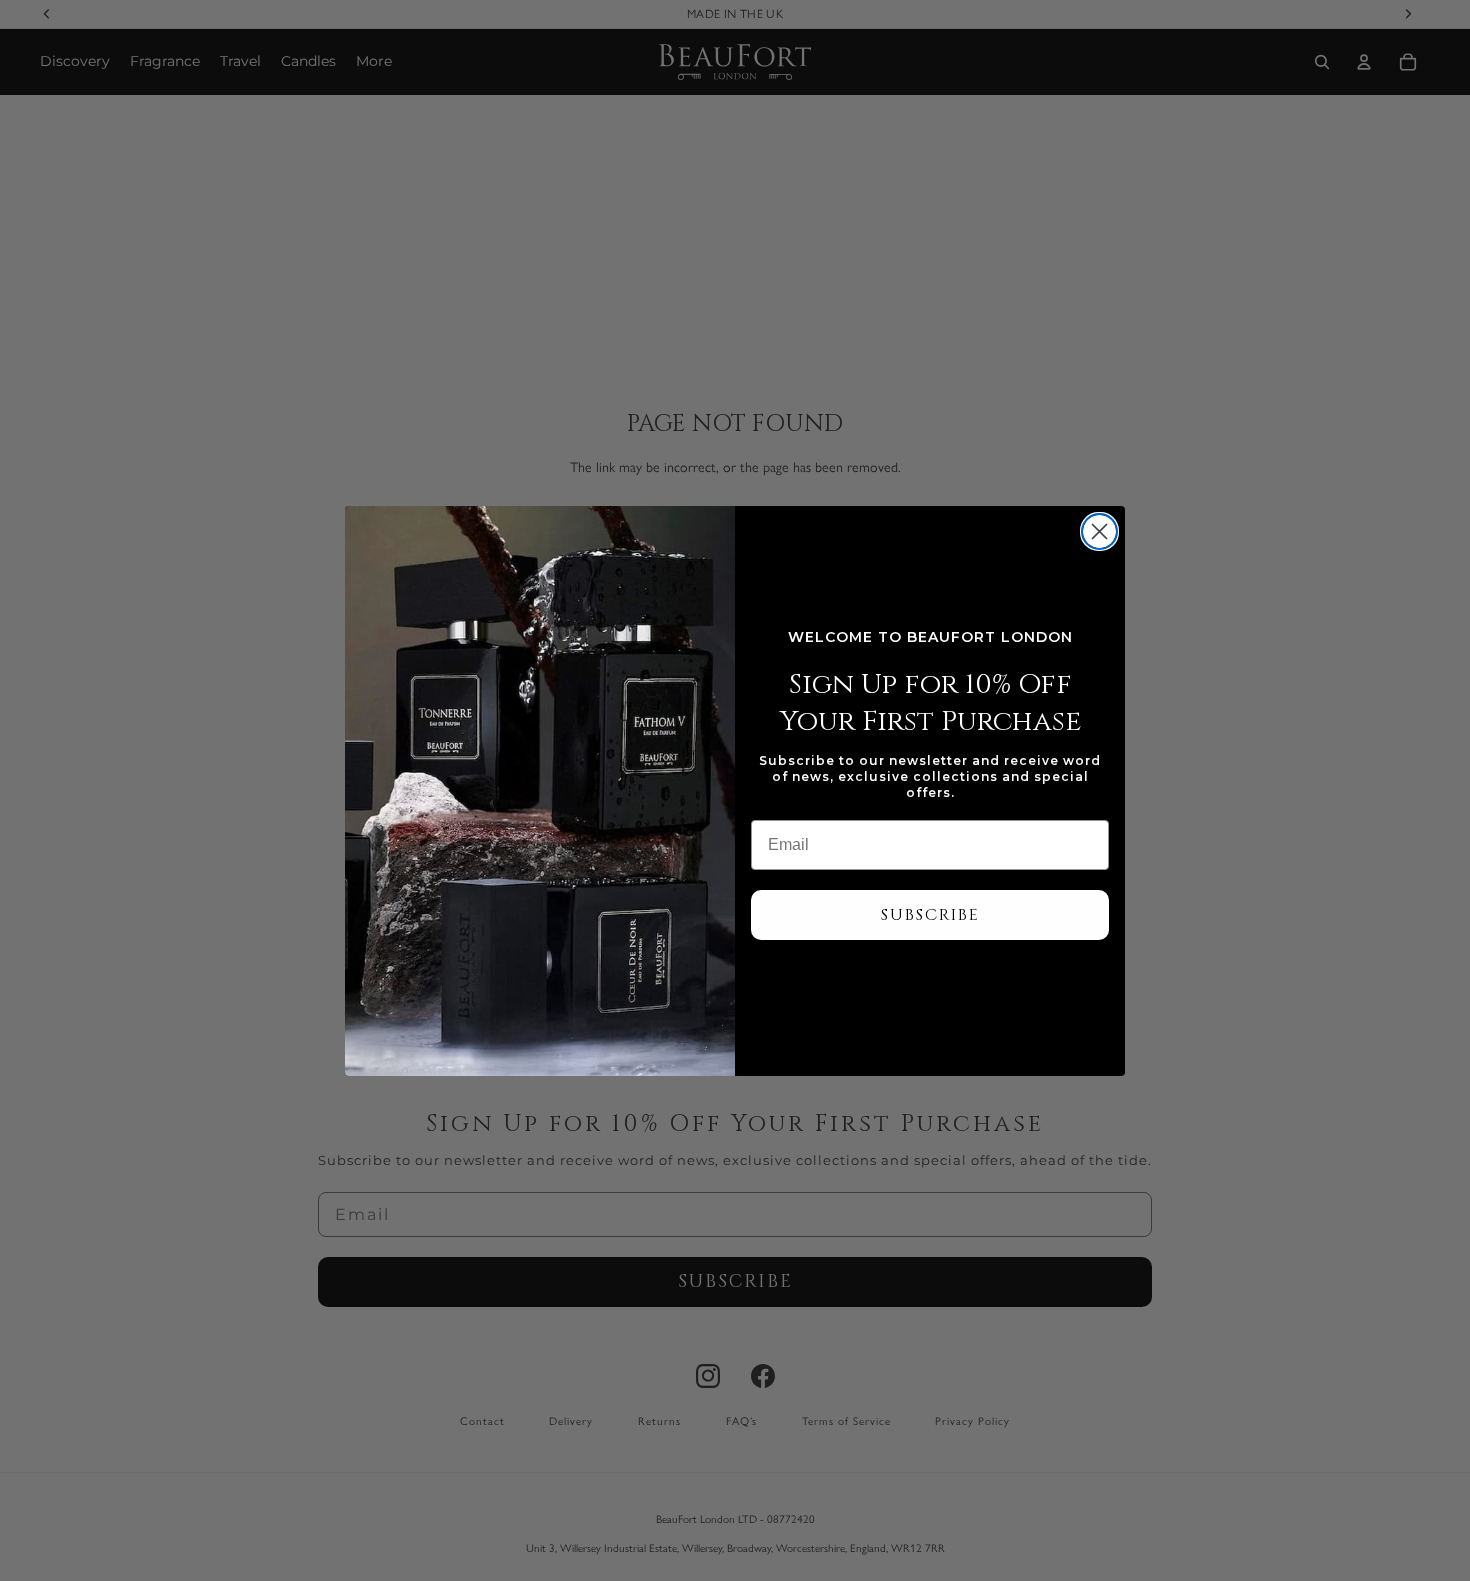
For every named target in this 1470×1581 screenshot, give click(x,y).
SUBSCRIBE (930, 915)
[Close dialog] (1099, 531)
